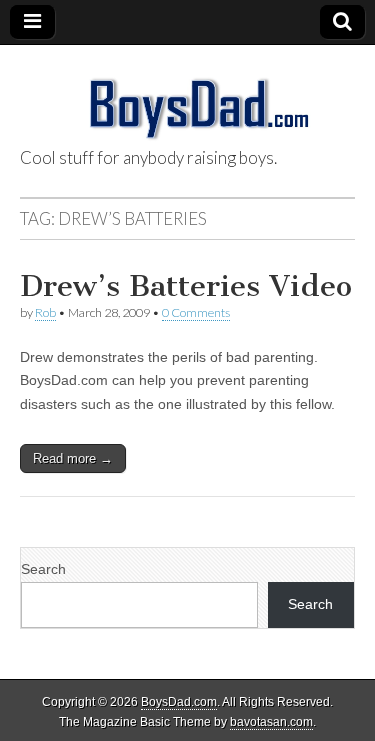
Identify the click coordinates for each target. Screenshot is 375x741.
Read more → (73, 458)
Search (43, 569)
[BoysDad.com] (187, 97)
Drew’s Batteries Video (186, 286)
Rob (45, 312)
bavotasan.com (271, 722)
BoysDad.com (179, 702)
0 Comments (196, 312)
